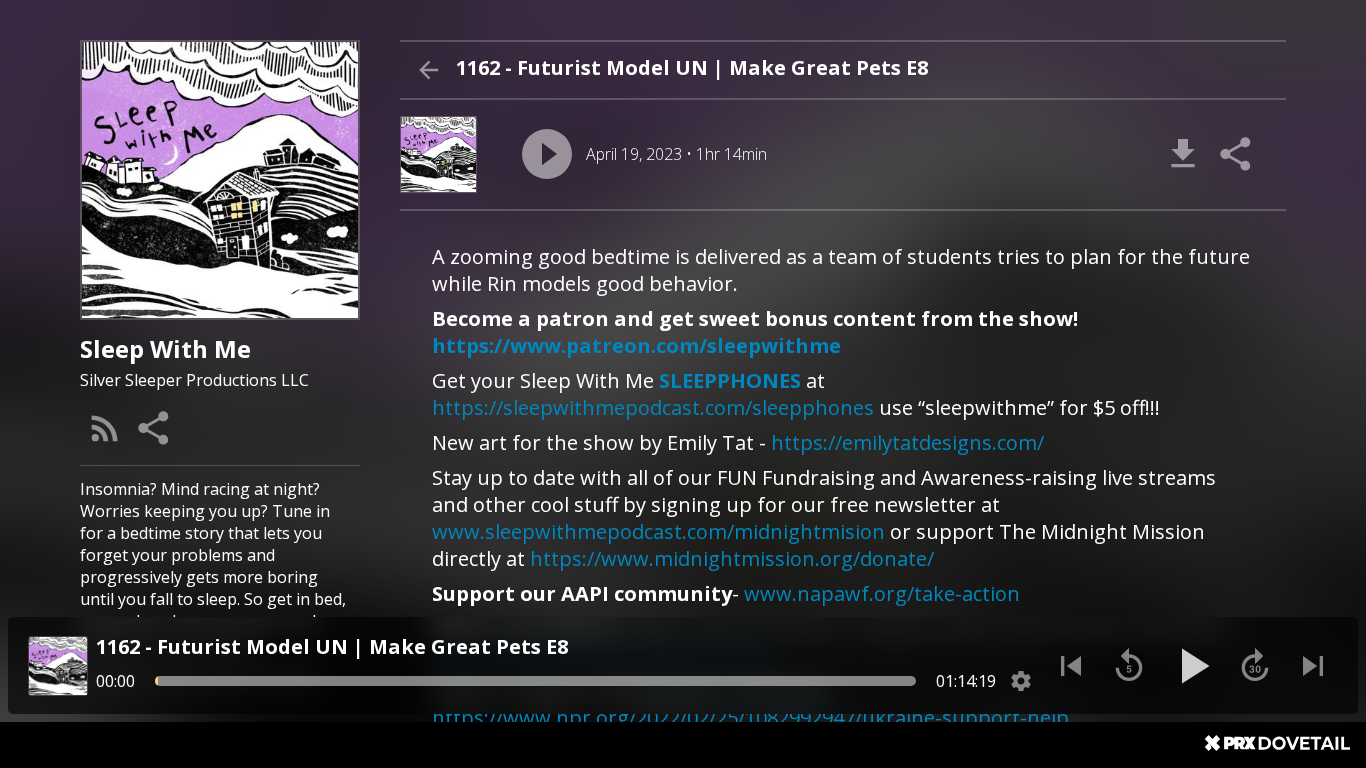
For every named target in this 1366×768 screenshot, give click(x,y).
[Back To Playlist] (428, 70)
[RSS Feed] (105, 428)
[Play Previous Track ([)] (1071, 666)
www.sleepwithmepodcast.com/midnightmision (658, 531)
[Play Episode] (547, 154)
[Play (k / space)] (1192, 666)
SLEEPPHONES (730, 380)
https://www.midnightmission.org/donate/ (732, 558)
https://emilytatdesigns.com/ (907, 442)
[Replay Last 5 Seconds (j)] (1129, 666)
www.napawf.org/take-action (882, 593)
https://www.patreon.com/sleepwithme (636, 345)
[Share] (155, 428)
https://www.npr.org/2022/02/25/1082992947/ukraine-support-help (750, 717)
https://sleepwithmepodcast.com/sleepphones (653, 407)
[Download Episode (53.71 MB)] (1183, 154)
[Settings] (1021, 681)
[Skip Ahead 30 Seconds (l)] (1255, 666)
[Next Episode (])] (1313, 666)
